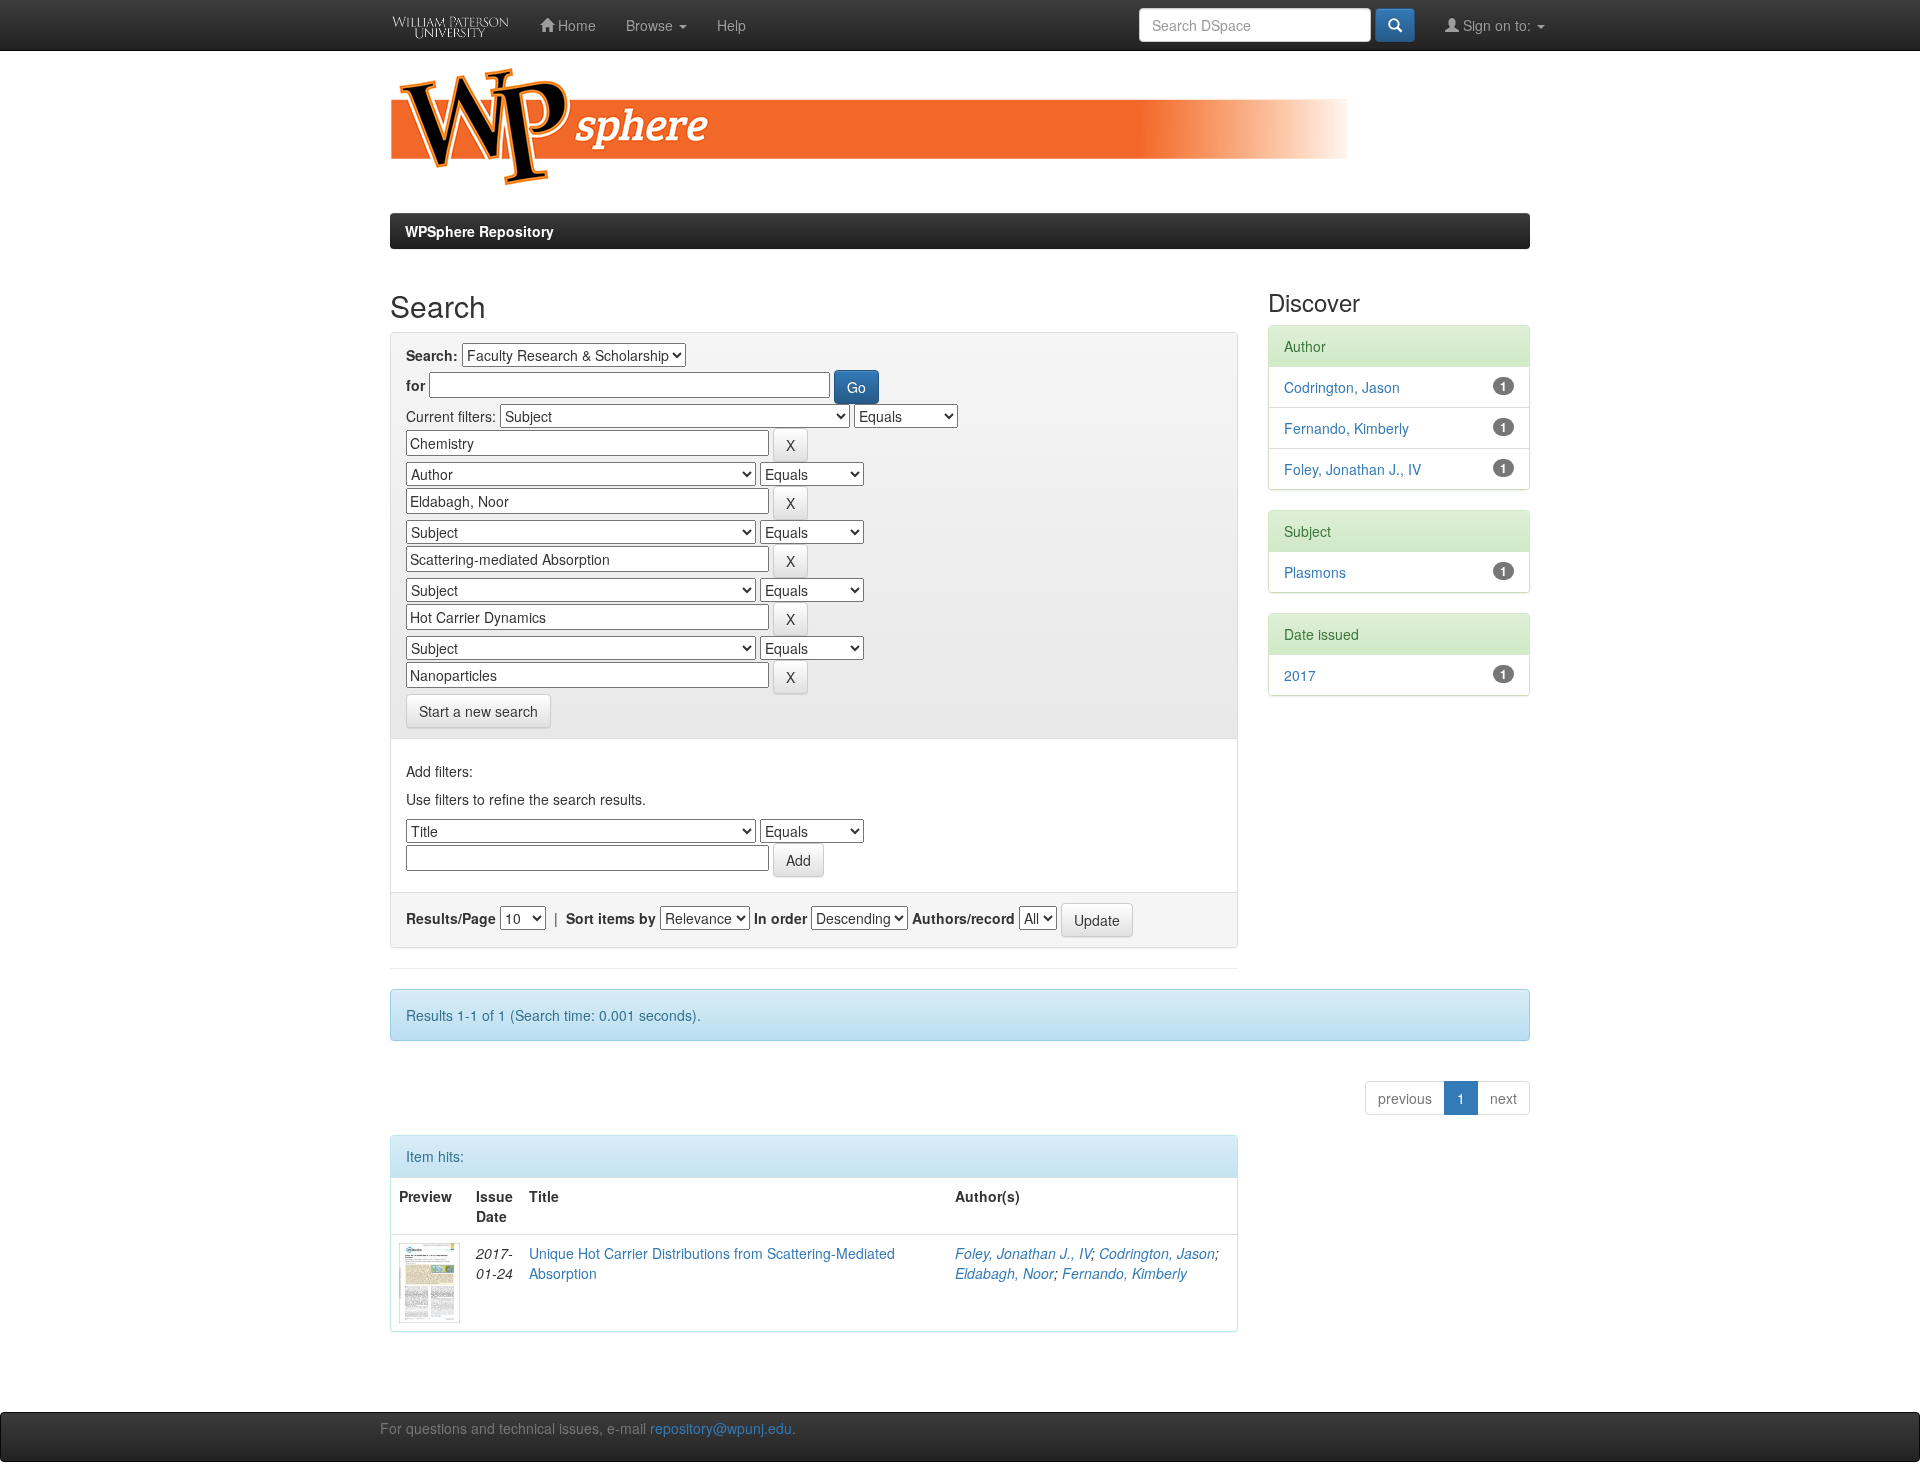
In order (780, 918)
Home (575, 25)
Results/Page (451, 918)
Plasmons (1315, 572)
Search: (432, 355)
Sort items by (611, 918)
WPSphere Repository (479, 231)
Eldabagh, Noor (1004, 1273)
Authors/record (963, 918)
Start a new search (478, 711)
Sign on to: (1497, 25)
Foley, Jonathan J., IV (1023, 1253)
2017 (1300, 675)
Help (731, 25)
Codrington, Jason (1157, 1253)
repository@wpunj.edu (721, 1428)
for (415, 385)
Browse (651, 25)
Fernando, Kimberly (1124, 1273)
